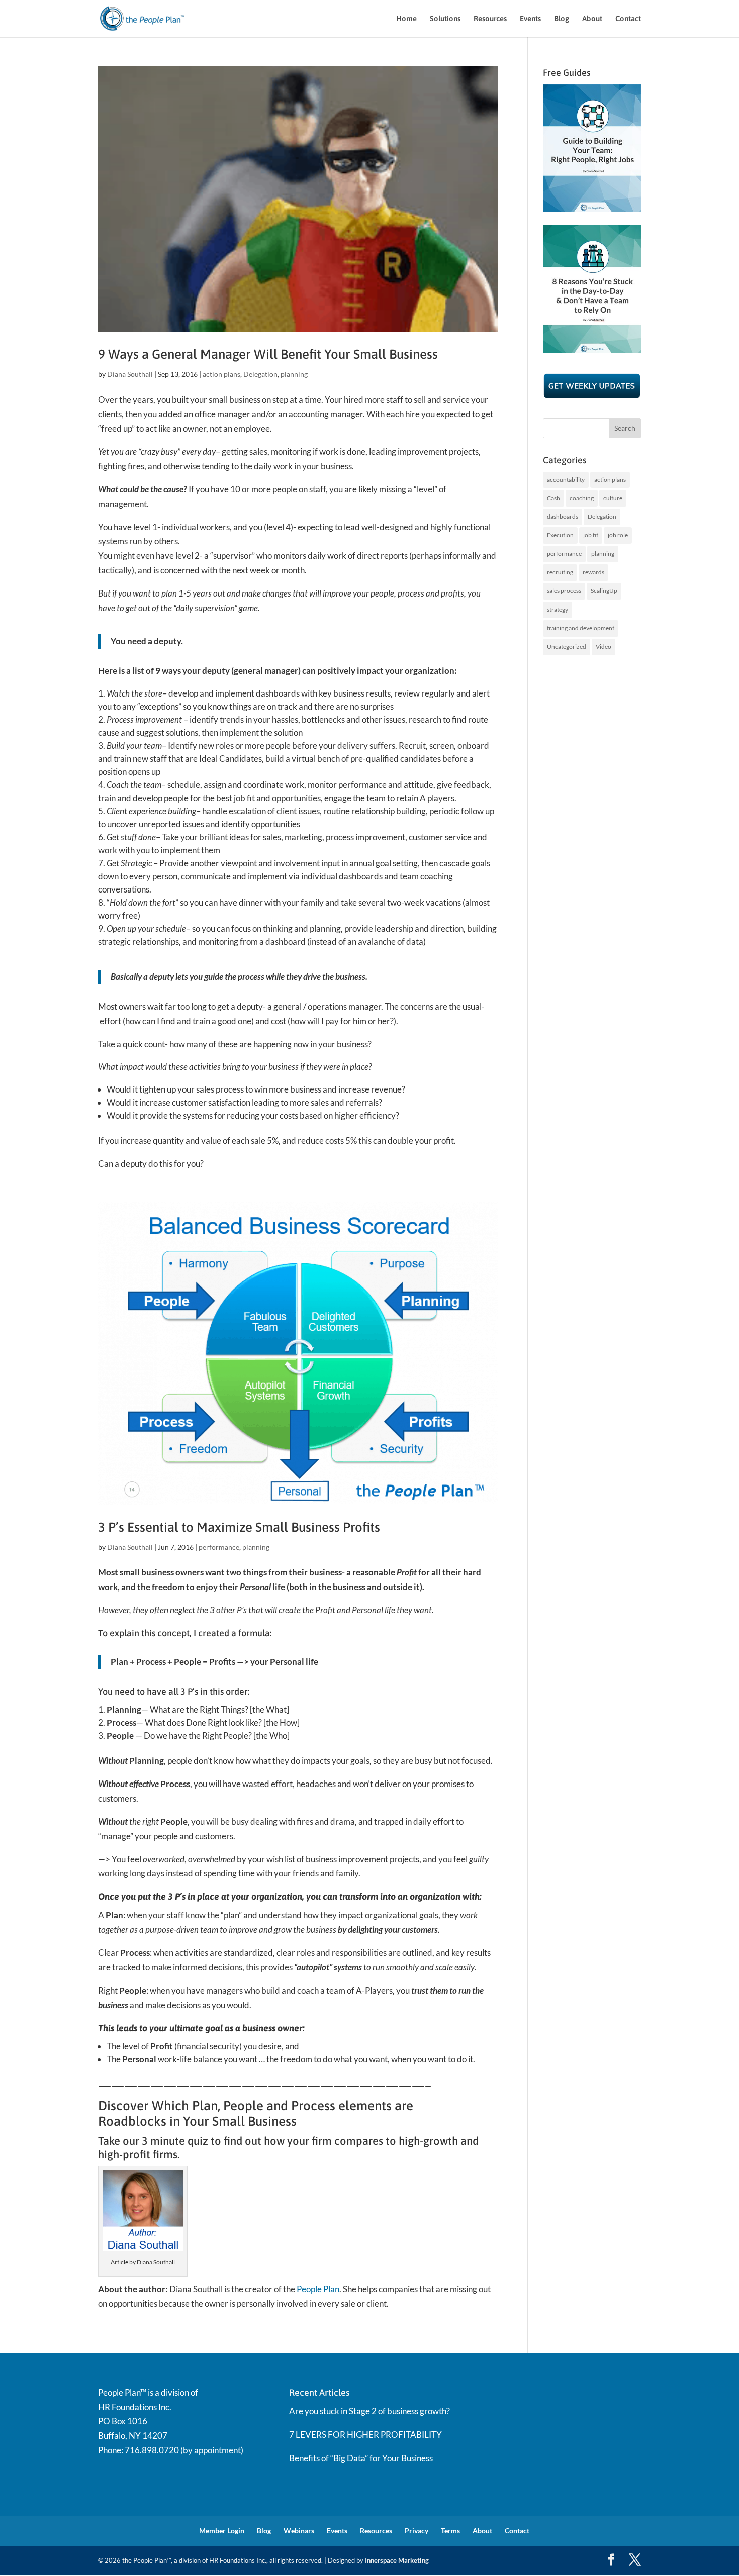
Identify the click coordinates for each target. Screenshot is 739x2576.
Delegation (260, 374)
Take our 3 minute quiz (154, 2141)
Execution (560, 535)
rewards (593, 572)
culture (613, 498)
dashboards (563, 516)
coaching (582, 498)
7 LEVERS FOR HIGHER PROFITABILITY (365, 2435)
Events (530, 19)
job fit (591, 535)
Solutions (445, 19)
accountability (566, 480)
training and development (581, 628)
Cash (553, 498)
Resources (490, 19)
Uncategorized (567, 647)
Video (604, 647)
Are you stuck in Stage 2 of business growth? (369, 2411)
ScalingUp (604, 591)
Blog (562, 19)
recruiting (560, 572)
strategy (558, 609)
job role (618, 535)
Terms (450, 2531)
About (592, 19)
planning (294, 374)
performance (219, 1547)
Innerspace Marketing (397, 2560)
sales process (564, 591)
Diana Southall (130, 374)
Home (406, 19)
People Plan (318, 2289)
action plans (221, 374)
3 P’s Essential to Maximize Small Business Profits (239, 1527)
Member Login (222, 2531)
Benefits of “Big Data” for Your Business (361, 2458)
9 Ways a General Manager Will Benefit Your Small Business (268, 354)
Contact (628, 19)
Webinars (299, 2531)
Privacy (417, 2531)
